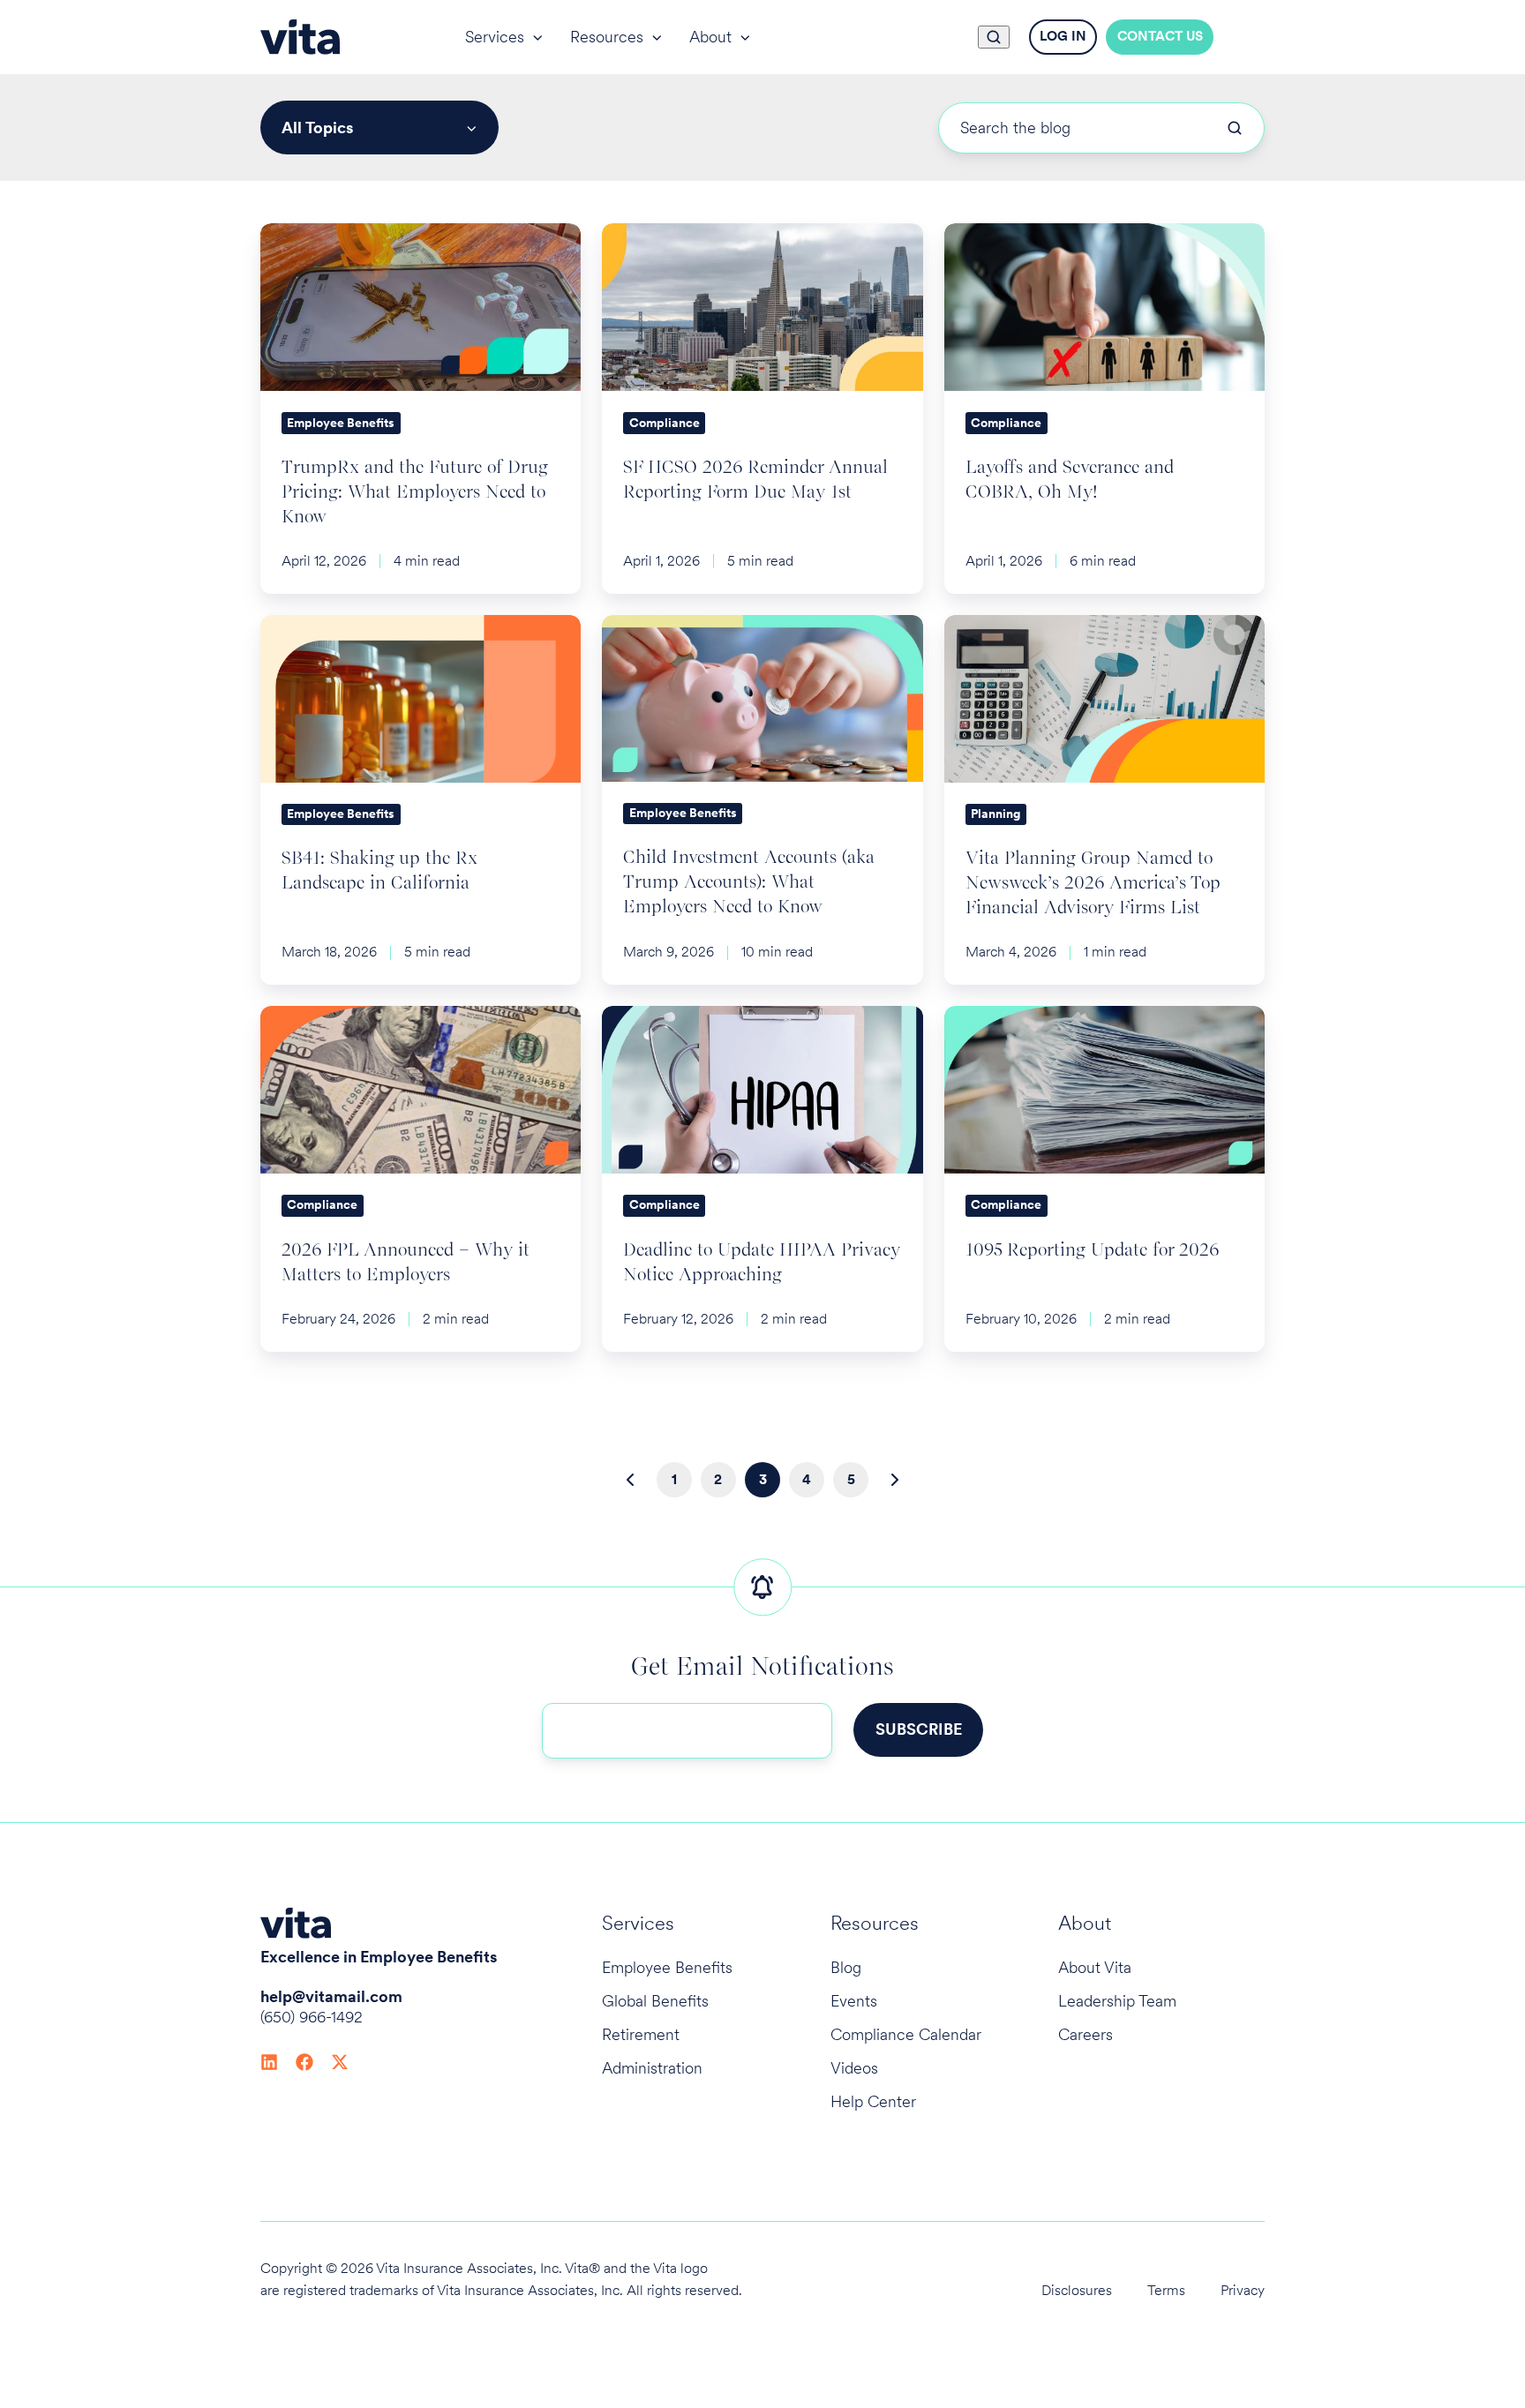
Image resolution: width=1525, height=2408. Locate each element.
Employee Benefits (667, 1967)
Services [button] (495, 37)
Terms (1166, 2290)
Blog (846, 1967)
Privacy (1243, 2290)
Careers (1086, 2034)
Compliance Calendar (906, 2034)
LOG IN (1063, 36)
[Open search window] (994, 37)
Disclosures (1077, 2290)
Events (854, 2001)
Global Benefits (655, 2001)
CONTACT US (1160, 36)
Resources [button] (607, 37)
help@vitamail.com (331, 1996)
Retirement (641, 2034)
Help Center (873, 2101)
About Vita (1095, 1967)
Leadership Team (1117, 2001)
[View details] (269, 2060)
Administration (652, 2068)
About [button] (710, 37)
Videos (854, 2068)
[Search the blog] (1235, 128)
